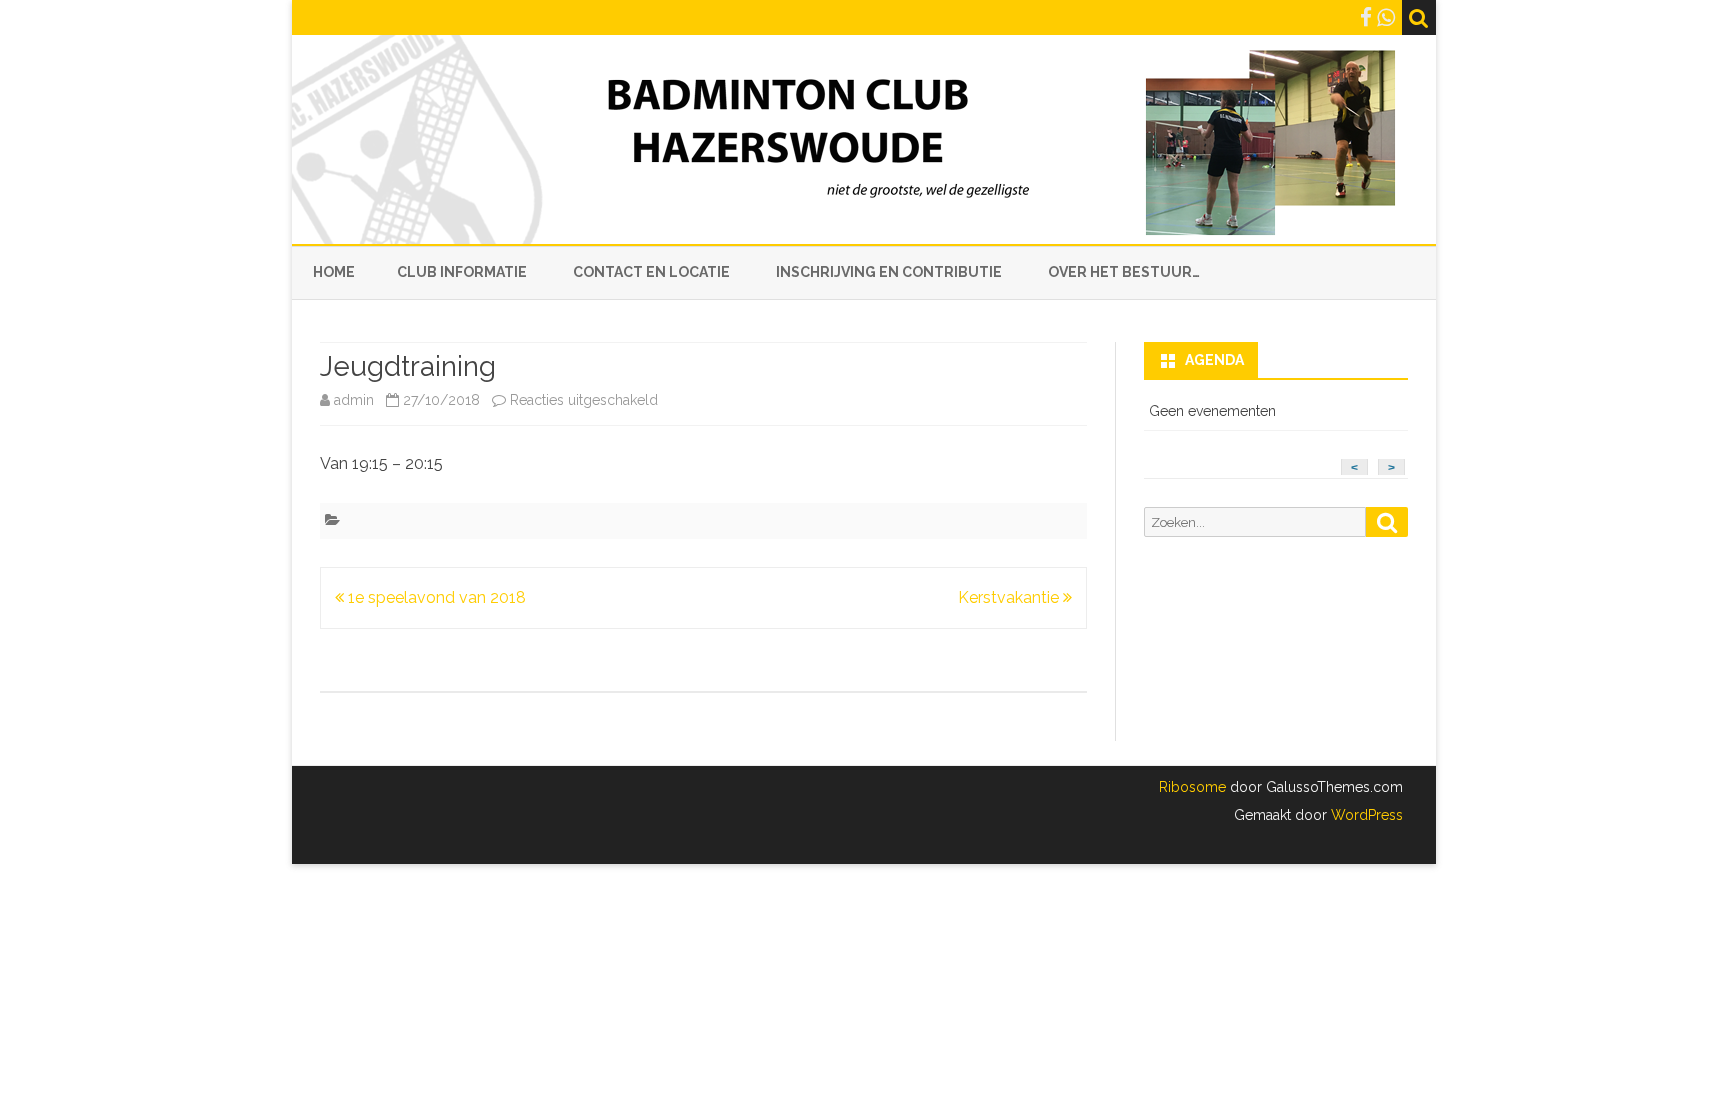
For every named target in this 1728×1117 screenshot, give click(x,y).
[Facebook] (1366, 17)
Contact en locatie (651, 272)
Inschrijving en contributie (889, 272)
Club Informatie (462, 272)
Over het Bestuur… (1124, 272)
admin (354, 400)
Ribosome (1192, 787)
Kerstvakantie (1010, 597)
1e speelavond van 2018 (435, 597)
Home (334, 272)
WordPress (1365, 815)
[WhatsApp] (1386, 17)
